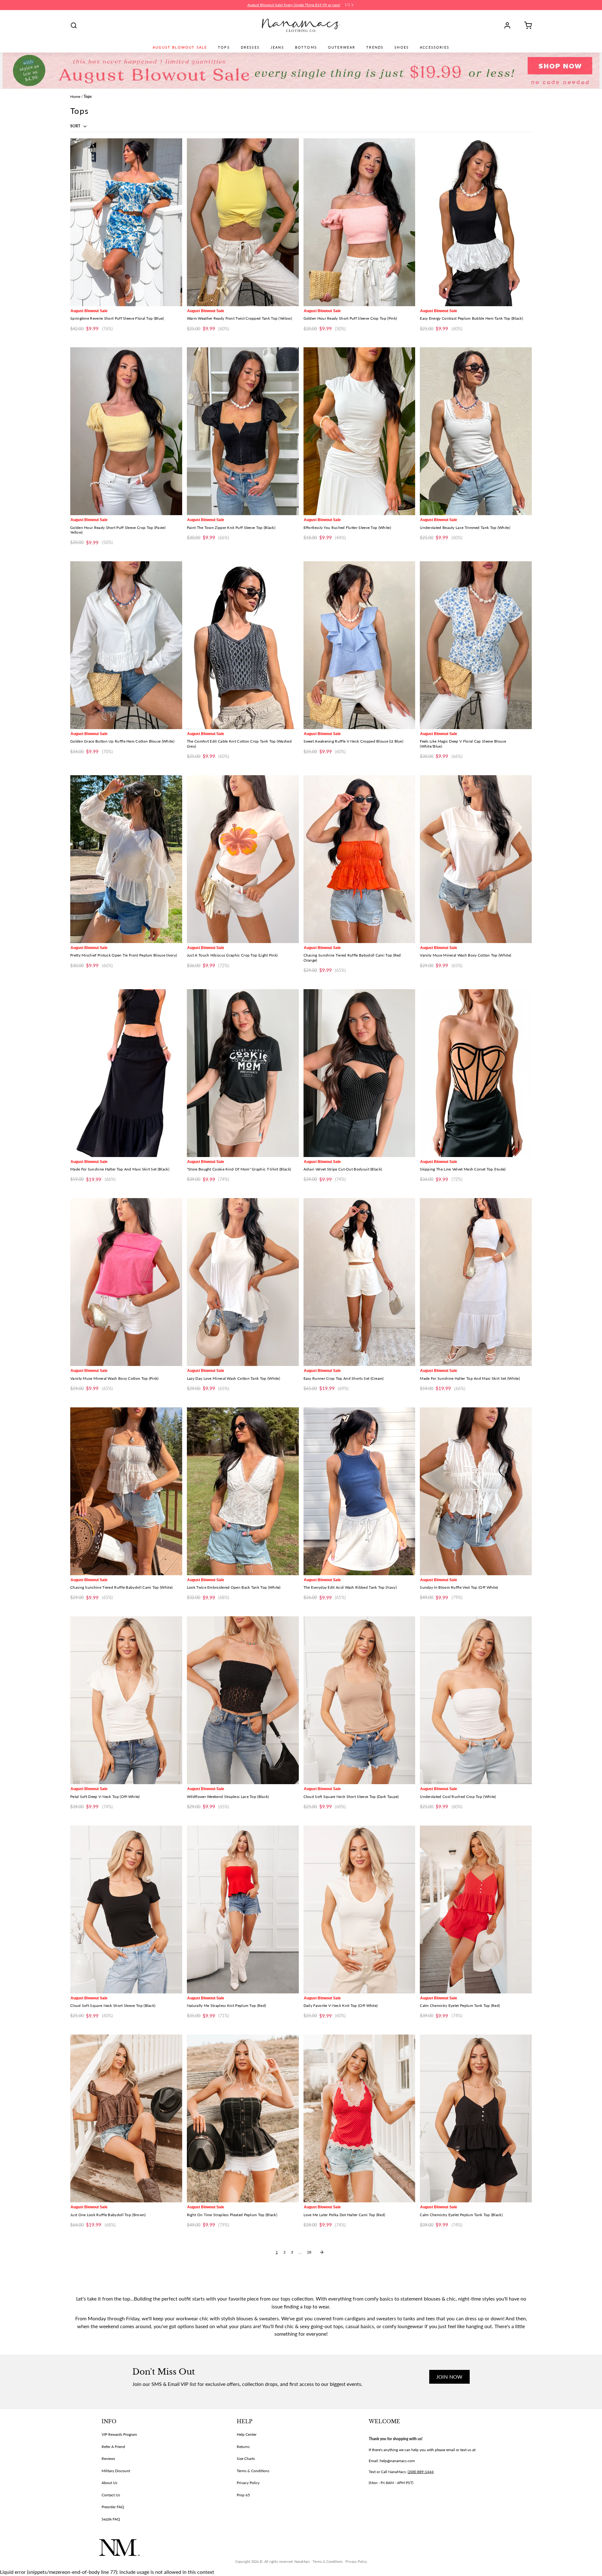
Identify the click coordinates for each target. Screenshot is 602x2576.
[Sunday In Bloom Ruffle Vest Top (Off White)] (476, 1491)
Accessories (435, 47)
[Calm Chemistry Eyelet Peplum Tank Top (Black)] (476, 2118)
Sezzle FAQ (111, 2519)
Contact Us (111, 2495)
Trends (375, 47)
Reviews (108, 2459)
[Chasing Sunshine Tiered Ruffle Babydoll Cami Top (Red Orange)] (359, 859)
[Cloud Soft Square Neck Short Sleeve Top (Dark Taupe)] (359, 1700)
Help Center (247, 2434)
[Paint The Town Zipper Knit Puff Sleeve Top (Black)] (243, 431)
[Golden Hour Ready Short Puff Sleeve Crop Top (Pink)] (359, 222)
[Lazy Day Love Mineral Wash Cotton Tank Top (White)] (243, 1282)
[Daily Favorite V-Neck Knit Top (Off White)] (359, 1909)
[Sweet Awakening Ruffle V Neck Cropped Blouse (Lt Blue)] (359, 645)
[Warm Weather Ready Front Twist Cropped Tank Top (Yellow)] (243, 222)
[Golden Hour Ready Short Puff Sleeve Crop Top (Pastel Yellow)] (126, 431)
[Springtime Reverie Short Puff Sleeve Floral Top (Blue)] (126, 222)
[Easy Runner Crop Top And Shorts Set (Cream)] (359, 1282)
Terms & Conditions (253, 2471)
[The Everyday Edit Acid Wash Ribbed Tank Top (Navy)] (359, 1491)
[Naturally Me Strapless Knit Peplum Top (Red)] (243, 1909)
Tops (224, 47)
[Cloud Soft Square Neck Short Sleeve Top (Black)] (126, 1909)
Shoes (402, 47)
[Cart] (526, 25)
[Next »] (322, 2252)
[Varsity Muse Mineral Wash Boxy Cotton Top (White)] (476, 859)
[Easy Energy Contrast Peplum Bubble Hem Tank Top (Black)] (476, 222)
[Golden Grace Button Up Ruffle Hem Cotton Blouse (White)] (126, 645)
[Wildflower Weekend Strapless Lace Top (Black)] (243, 1700)
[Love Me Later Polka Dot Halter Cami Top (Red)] (359, 2118)
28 (309, 2252)
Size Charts (246, 2459)
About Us (109, 2483)
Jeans (277, 47)
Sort (76, 126)
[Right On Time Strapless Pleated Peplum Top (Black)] (243, 2118)
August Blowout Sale (180, 47)
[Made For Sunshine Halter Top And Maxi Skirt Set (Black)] (126, 1073)
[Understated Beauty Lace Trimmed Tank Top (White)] (476, 431)
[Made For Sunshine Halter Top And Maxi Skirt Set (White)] (476, 1282)
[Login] (510, 25)
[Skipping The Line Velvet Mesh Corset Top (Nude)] (476, 1073)
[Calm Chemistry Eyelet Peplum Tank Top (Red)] (476, 1909)
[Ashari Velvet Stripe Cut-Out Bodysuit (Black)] (359, 1073)
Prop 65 (243, 2495)
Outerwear (342, 47)
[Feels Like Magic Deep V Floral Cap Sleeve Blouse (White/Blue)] (476, 645)
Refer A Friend (113, 2447)
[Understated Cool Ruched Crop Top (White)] (476, 1700)
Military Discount (116, 2471)
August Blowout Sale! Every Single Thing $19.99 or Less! (294, 5)
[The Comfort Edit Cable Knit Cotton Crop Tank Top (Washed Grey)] (243, 645)
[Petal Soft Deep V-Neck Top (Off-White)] (126, 1700)
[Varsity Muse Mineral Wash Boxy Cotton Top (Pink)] (126, 1282)
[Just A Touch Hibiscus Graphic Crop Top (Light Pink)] (243, 859)
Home (75, 96)
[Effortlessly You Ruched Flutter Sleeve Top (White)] (359, 431)
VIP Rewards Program (119, 2434)
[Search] (74, 25)
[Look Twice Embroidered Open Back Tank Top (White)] (243, 1491)
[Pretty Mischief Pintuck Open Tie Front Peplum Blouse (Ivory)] (126, 859)
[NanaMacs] (301, 25)
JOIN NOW (449, 2377)
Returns (243, 2447)
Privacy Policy (248, 2483)
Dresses (250, 47)
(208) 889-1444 (421, 2472)
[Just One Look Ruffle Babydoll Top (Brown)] (126, 2118)
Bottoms (306, 47)
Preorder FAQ (113, 2507)
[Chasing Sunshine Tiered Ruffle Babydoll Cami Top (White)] (126, 1491)
